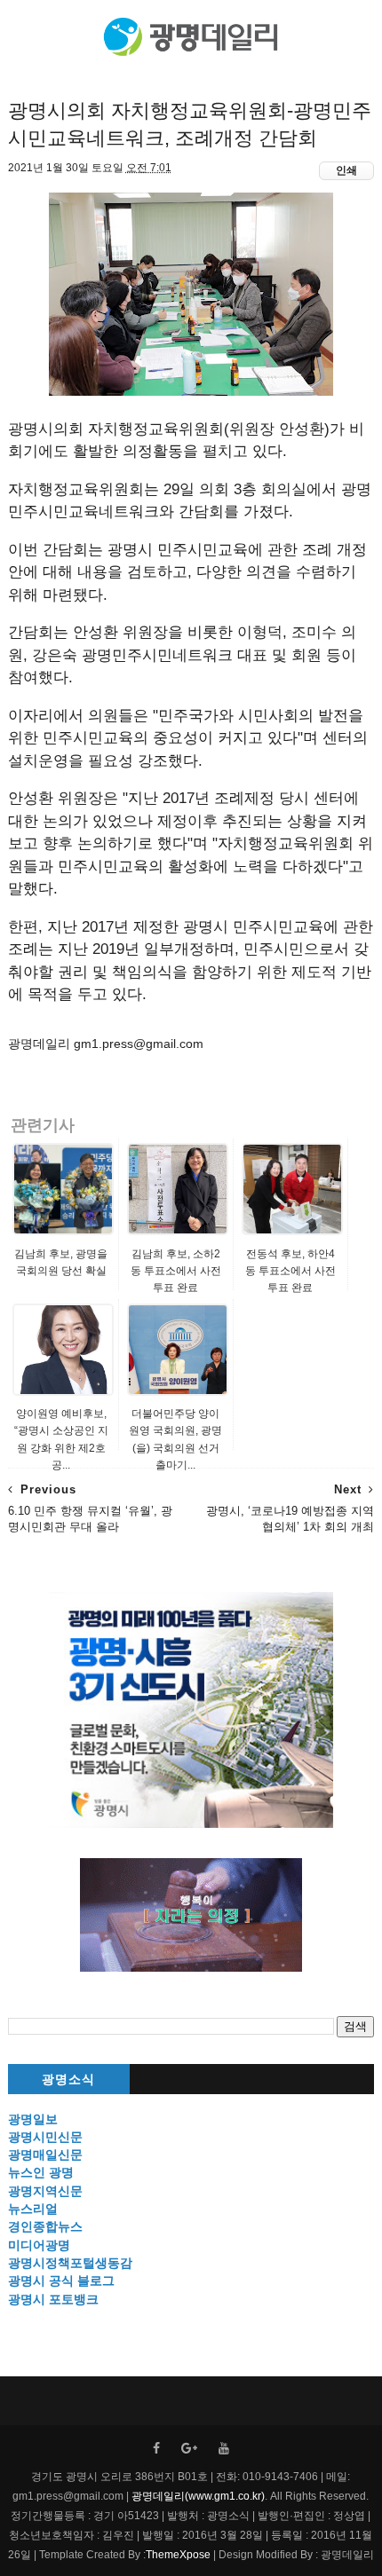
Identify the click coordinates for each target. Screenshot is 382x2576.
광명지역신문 (45, 2191)
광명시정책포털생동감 (70, 2263)
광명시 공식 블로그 (61, 2281)
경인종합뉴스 (45, 2226)
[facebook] (156, 2449)
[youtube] (224, 2449)
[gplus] (189, 2449)
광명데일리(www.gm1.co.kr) (198, 2496)
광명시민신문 (45, 2137)
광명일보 (33, 2119)
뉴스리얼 (33, 2209)
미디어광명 (39, 2245)
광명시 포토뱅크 (53, 2299)
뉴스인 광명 (41, 2172)
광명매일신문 (45, 2155)
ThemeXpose (178, 2555)
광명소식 (68, 2080)
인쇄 (346, 170)
